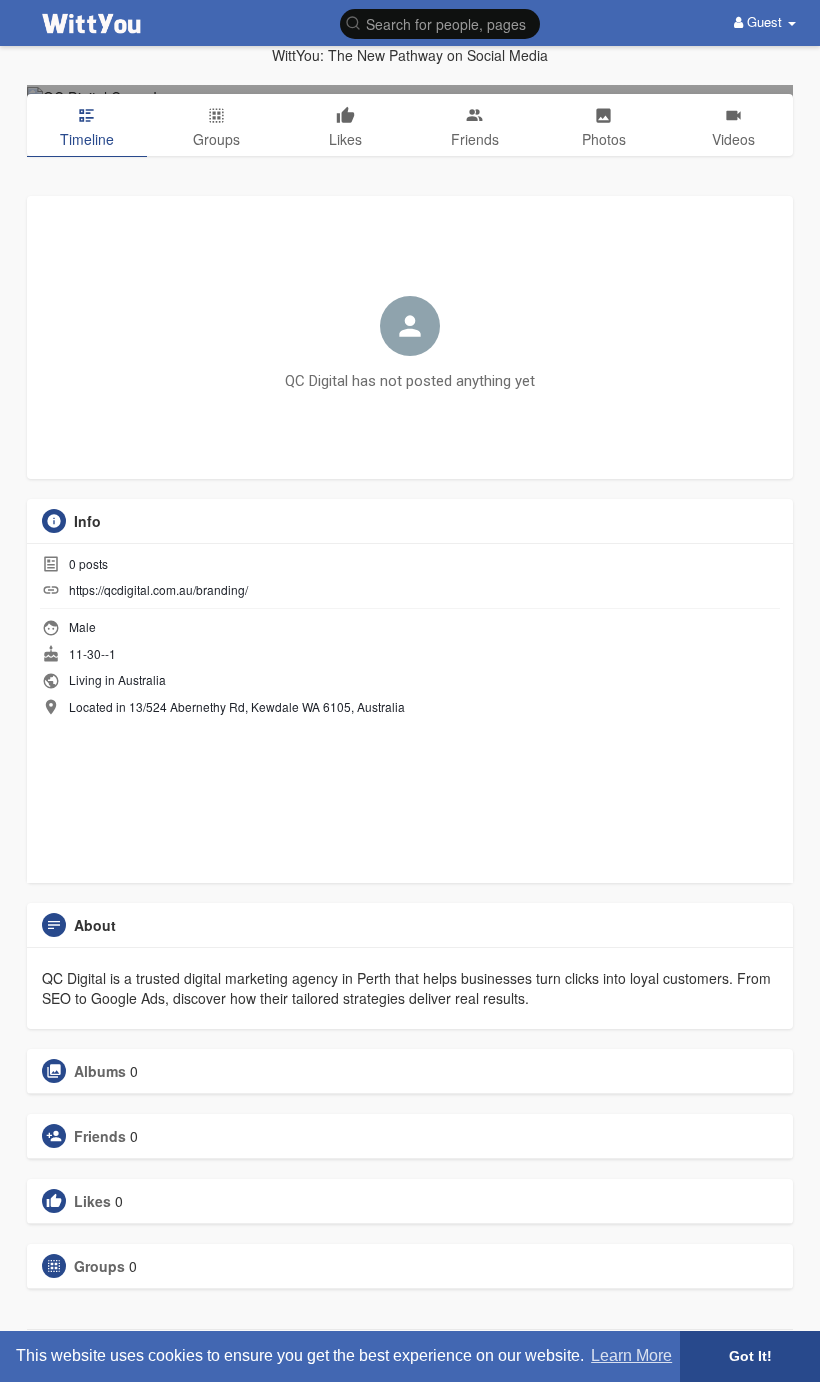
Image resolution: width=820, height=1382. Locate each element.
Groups (99, 1266)
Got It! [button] (750, 1356)
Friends (100, 1136)
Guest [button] (764, 21)
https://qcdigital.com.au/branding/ (158, 589)
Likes (92, 1201)
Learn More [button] (631, 1355)
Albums (100, 1071)
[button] (440, 22)
